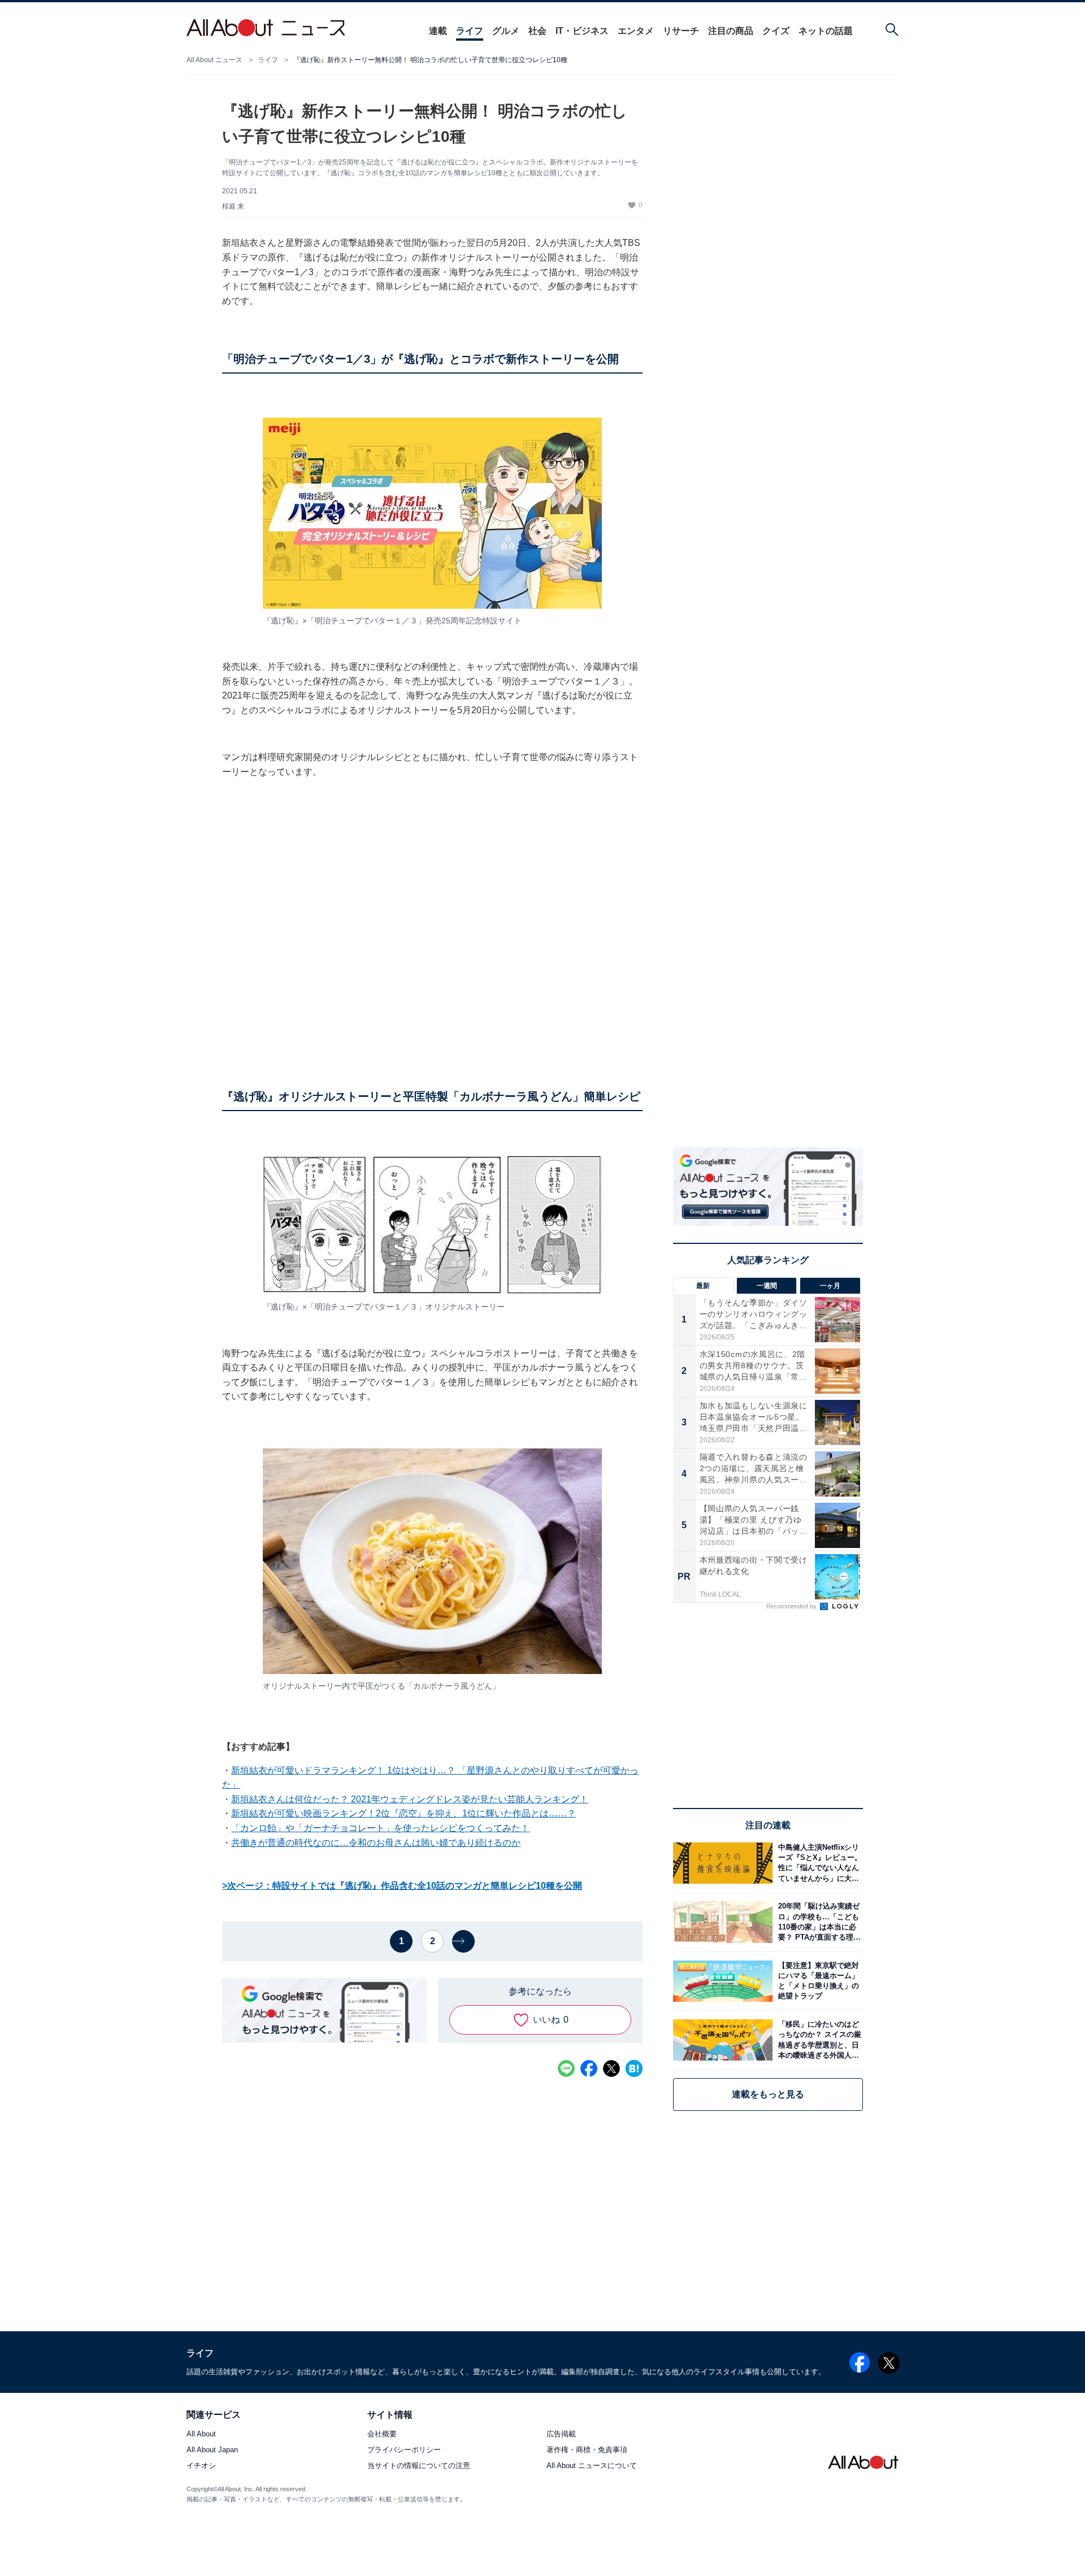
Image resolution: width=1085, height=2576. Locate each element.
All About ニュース (214, 60)
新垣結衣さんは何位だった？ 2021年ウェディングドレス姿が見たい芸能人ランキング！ (410, 1799)
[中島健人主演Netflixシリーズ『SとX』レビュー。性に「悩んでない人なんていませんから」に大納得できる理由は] (818, 1863)
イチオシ (201, 2466)
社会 (537, 31)
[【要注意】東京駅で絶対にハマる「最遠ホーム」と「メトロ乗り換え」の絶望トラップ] (818, 1981)
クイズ (776, 31)
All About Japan (212, 2450)
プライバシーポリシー (404, 2450)
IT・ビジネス (582, 31)
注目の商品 (731, 31)
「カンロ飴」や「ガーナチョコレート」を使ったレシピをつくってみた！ (380, 1828)
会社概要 (382, 2434)
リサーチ (681, 31)
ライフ (470, 31)
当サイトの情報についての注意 (419, 2466)
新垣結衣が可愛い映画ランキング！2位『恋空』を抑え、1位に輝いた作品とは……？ (403, 1813)
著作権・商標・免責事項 (587, 2450)
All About (201, 2434)
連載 (438, 31)
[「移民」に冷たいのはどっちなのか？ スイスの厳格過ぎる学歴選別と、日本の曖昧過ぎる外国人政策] (818, 2040)
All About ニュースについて (592, 2466)
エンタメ (636, 31)
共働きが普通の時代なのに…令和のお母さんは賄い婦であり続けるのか (376, 1843)
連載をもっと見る (768, 2094)
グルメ (506, 31)
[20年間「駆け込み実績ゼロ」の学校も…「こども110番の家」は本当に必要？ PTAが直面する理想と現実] (818, 1922)
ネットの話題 (826, 31)
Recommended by (792, 1606)
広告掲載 (561, 2434)
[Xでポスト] (611, 2068)
